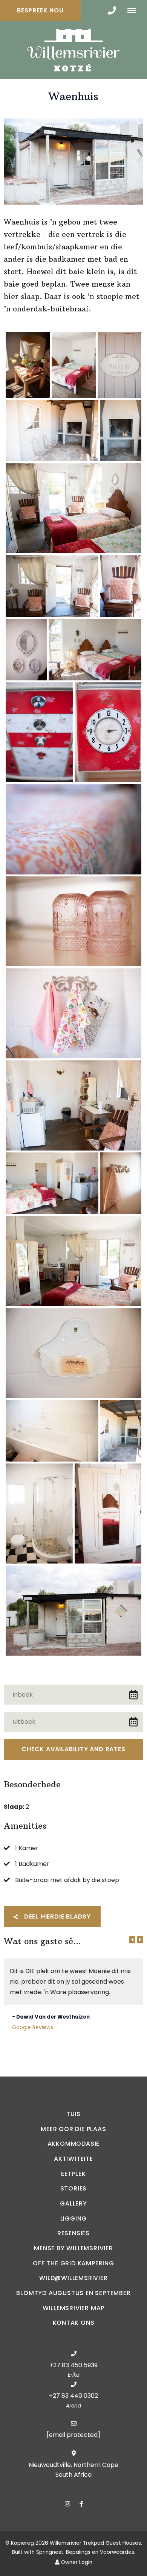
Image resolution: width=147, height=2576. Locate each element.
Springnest (50, 2552)
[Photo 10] (95, 650)
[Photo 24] (108, 1513)
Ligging (74, 2219)
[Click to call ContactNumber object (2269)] (112, 11)
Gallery (73, 2203)
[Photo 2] (74, 365)
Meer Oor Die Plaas (73, 2129)
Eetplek (73, 2174)
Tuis (73, 2114)
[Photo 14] (73, 921)
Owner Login (76, 2562)
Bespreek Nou (40, 10)
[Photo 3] (119, 365)
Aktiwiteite (73, 2159)
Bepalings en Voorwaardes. (101, 2552)
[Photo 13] (73, 829)
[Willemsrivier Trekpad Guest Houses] (73, 49)
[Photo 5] (121, 431)
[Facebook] (81, 2504)
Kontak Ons (74, 2323)
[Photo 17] (52, 1183)
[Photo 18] (121, 1183)
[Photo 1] (28, 365)
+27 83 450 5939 (73, 2365)
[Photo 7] (52, 586)
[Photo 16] (73, 1105)
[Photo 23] (39, 1513)
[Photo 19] (73, 1261)
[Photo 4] (52, 431)
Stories (74, 2188)
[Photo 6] (73, 508)
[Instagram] (67, 2504)
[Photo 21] (52, 1431)
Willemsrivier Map (74, 2308)
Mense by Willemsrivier (73, 2248)
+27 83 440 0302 (73, 2396)
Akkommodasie (74, 2144)
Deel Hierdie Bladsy (57, 1916)
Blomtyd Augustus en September (73, 2293)
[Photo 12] (108, 732)
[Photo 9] (26, 650)
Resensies (73, 2233)
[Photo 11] (39, 732)
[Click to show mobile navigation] (134, 11)
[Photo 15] (73, 1013)
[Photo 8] (121, 586)
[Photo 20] (73, 1353)
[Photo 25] (73, 1611)
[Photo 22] (121, 1431)
